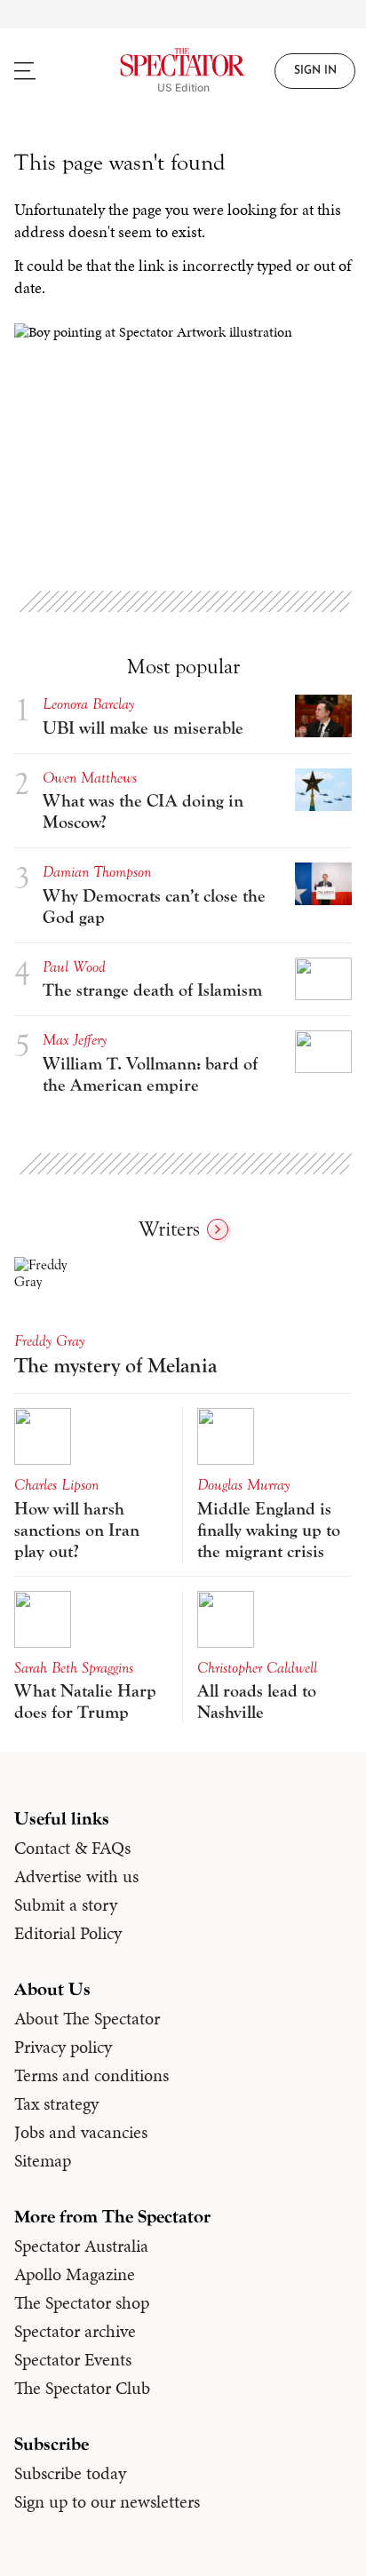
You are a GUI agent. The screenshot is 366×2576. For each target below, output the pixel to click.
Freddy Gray (49, 1341)
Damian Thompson (97, 872)
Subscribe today (70, 2473)
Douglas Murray (243, 1485)
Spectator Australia (81, 2246)
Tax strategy (56, 2103)
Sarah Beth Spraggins (74, 1668)
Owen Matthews (90, 778)
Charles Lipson (56, 1485)
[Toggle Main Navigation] (46, 71)
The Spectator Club (82, 2388)
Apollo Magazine (75, 2274)
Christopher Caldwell (257, 1668)
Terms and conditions (91, 2075)
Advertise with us (76, 1876)
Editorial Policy (68, 1933)
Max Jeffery (75, 1040)
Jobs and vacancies (81, 2132)
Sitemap (43, 2160)
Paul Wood (74, 967)
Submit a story (66, 1904)
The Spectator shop (82, 2302)
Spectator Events (73, 2359)
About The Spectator (87, 2018)
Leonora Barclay (88, 704)
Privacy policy (63, 2047)
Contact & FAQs (72, 1848)
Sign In (315, 71)
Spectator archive (75, 2331)
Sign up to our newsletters (107, 2501)
